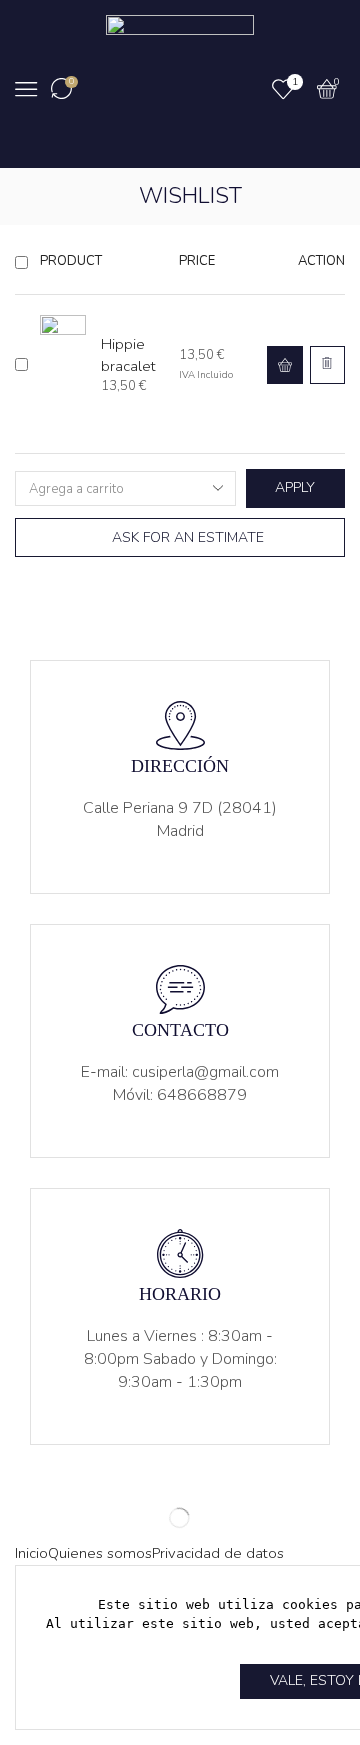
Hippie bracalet (128, 354)
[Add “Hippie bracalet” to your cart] (285, 365)
